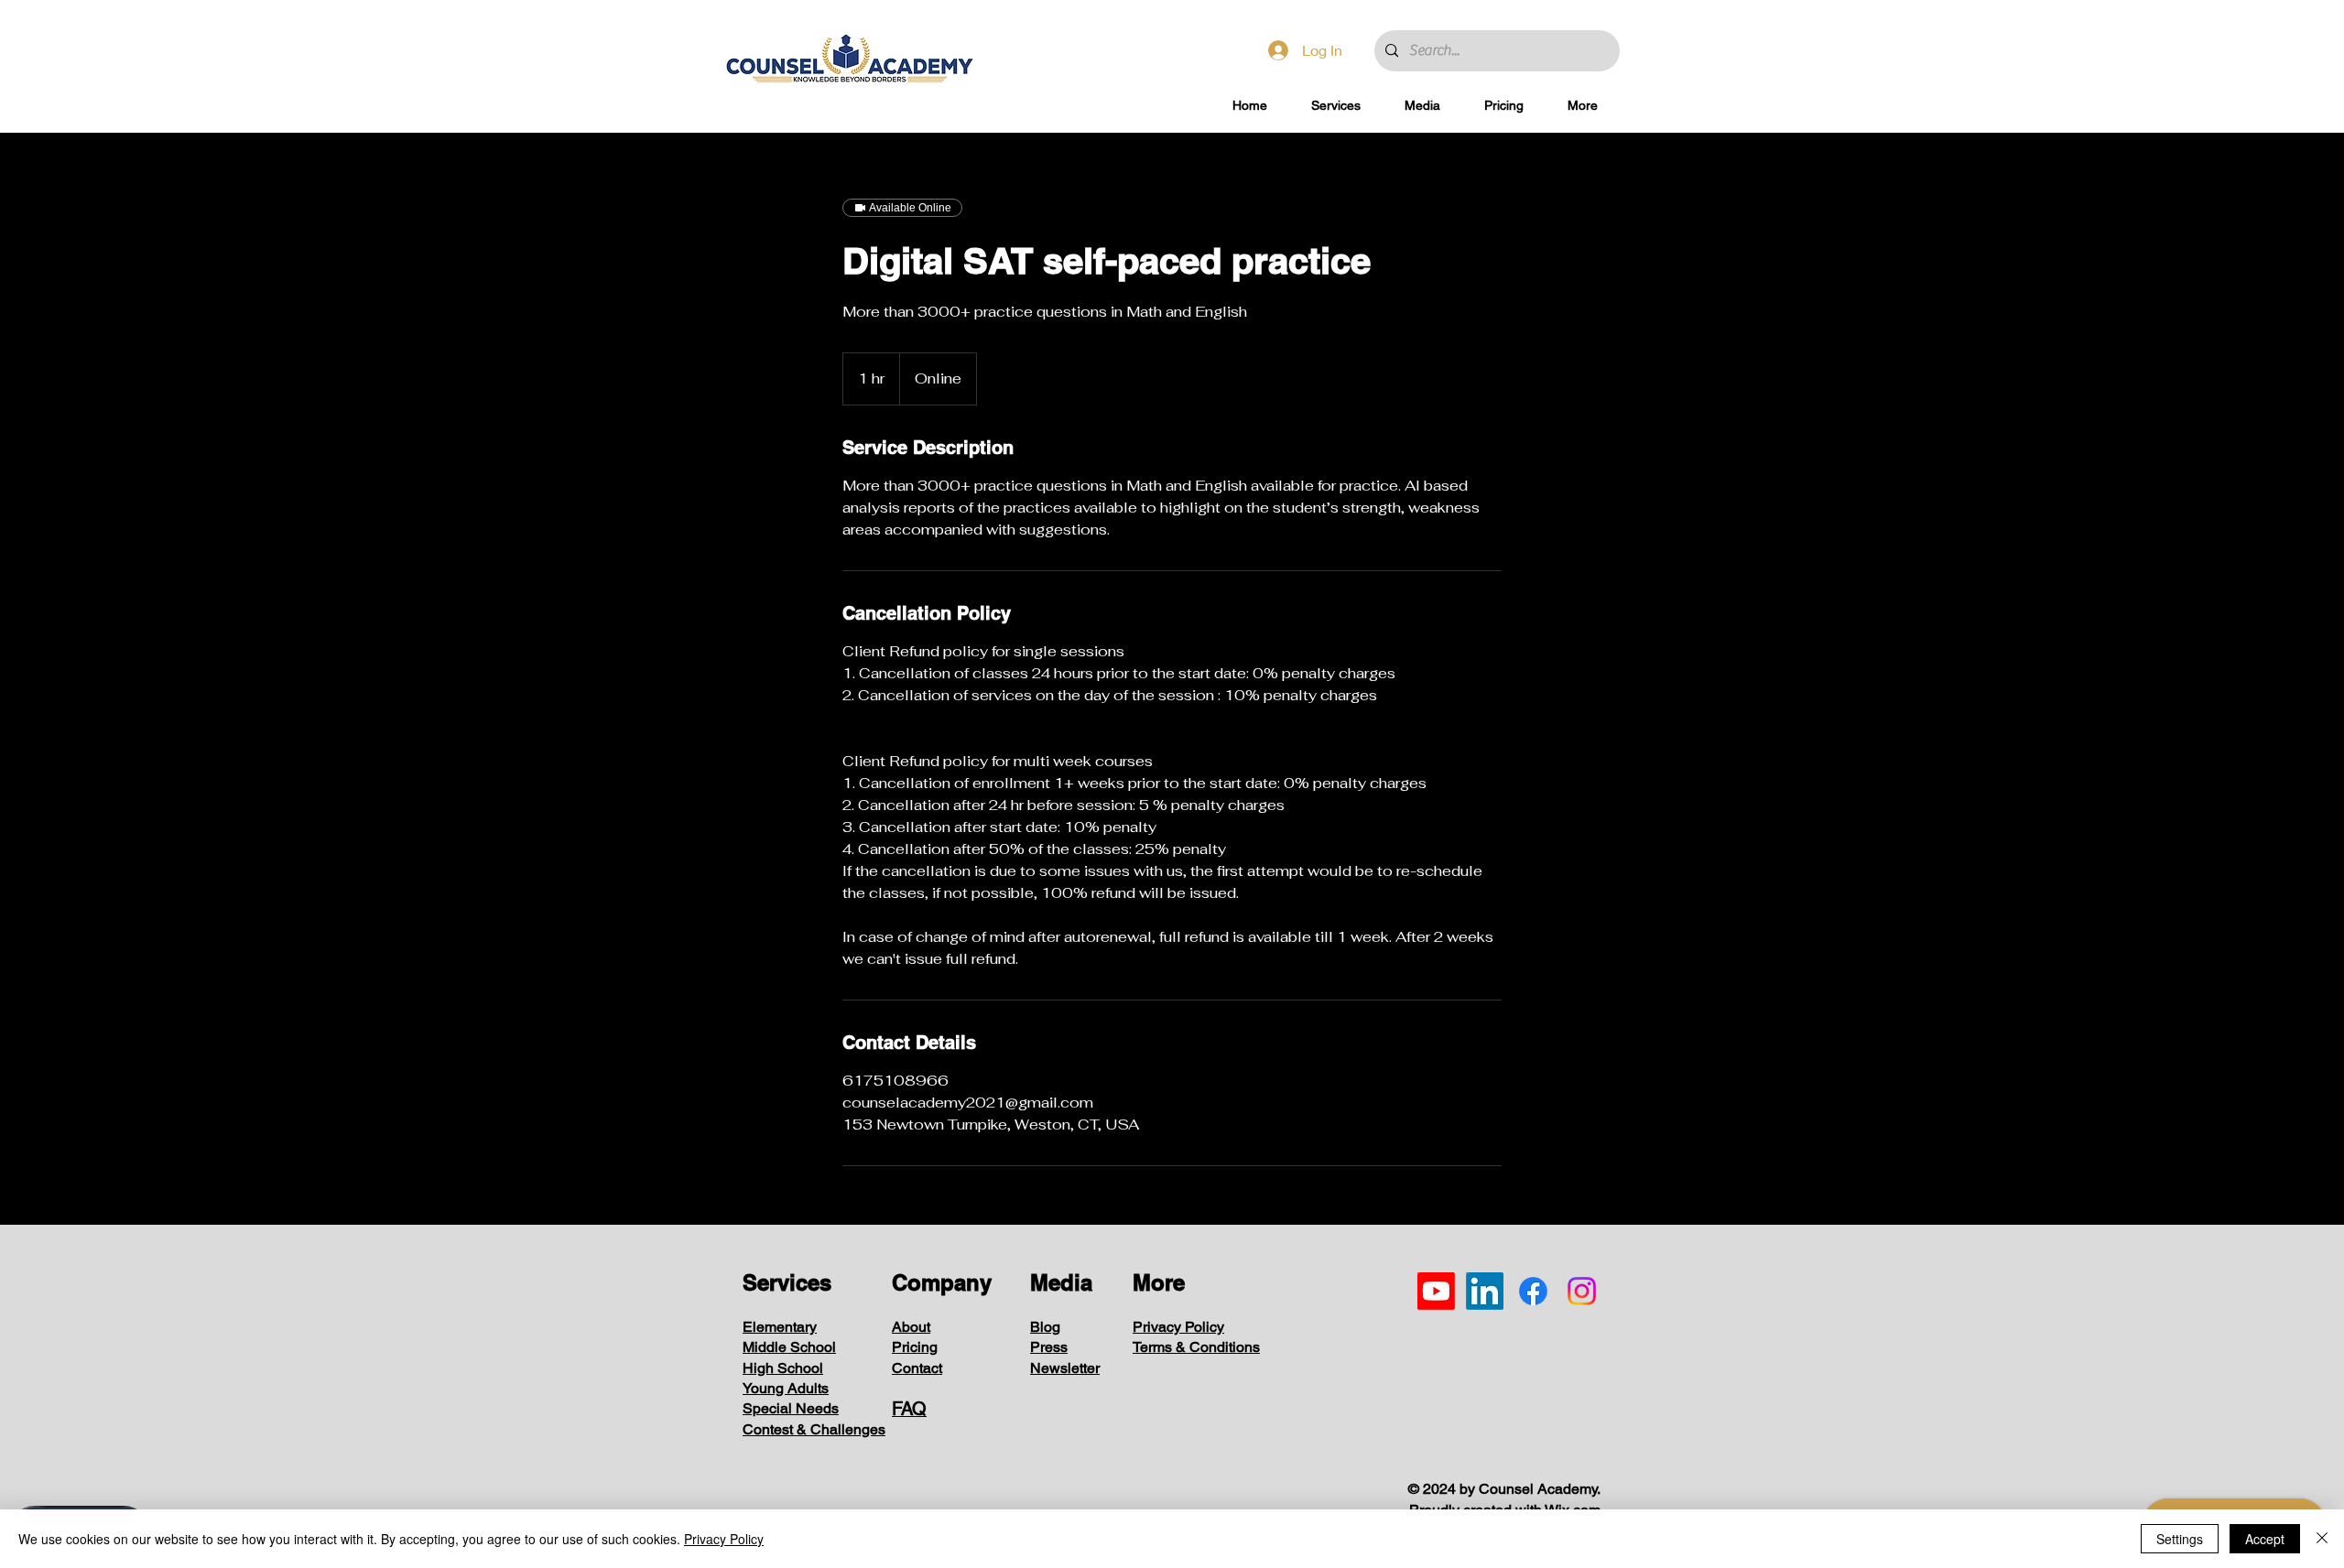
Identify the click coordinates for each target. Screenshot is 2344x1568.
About (911, 1327)
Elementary (780, 1327)
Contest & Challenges (814, 1429)
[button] (1336, 106)
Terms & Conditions (1196, 1347)
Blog (1045, 1327)
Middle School (789, 1347)
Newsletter (1065, 1368)
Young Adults (786, 1388)
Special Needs (791, 1408)
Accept (2265, 1539)
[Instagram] (1582, 1291)
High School (783, 1368)
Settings (2180, 1539)
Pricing (915, 1347)
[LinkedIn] (1485, 1291)
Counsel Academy (1538, 1489)
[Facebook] (1533, 1291)
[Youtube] (1436, 1291)
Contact (917, 1368)
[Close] (2322, 1539)
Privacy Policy (1178, 1327)
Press (1049, 1347)
